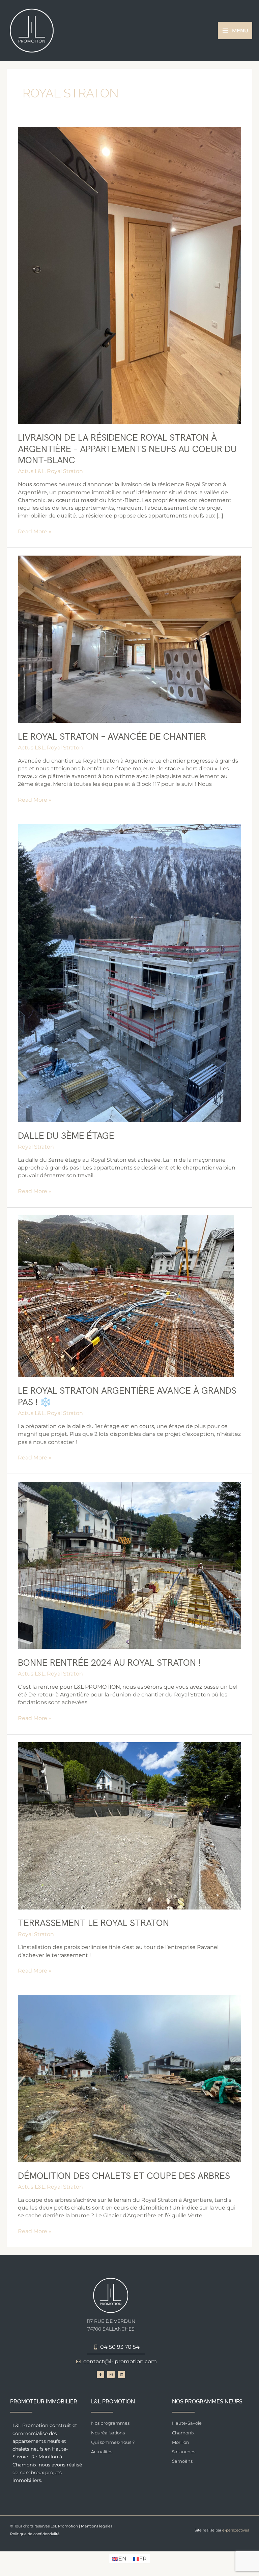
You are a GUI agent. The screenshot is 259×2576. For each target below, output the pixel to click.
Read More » (35, 531)
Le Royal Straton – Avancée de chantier (112, 736)
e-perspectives (236, 2530)
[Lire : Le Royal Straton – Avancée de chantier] (129, 639)
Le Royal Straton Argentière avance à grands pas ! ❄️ (127, 1396)
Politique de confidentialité (35, 2534)
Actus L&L (31, 471)
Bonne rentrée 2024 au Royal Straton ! (109, 1663)
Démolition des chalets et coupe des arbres (124, 2176)
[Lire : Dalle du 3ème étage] (129, 972)
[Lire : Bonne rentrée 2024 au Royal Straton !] (129, 1565)
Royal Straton (65, 471)
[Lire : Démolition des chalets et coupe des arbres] (129, 2078)
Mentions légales (97, 2526)
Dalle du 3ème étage (66, 1136)
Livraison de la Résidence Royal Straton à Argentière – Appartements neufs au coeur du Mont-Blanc (127, 449)
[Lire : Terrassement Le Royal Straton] (129, 1825)
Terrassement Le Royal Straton (93, 1923)
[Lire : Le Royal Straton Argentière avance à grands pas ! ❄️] (126, 1296)
